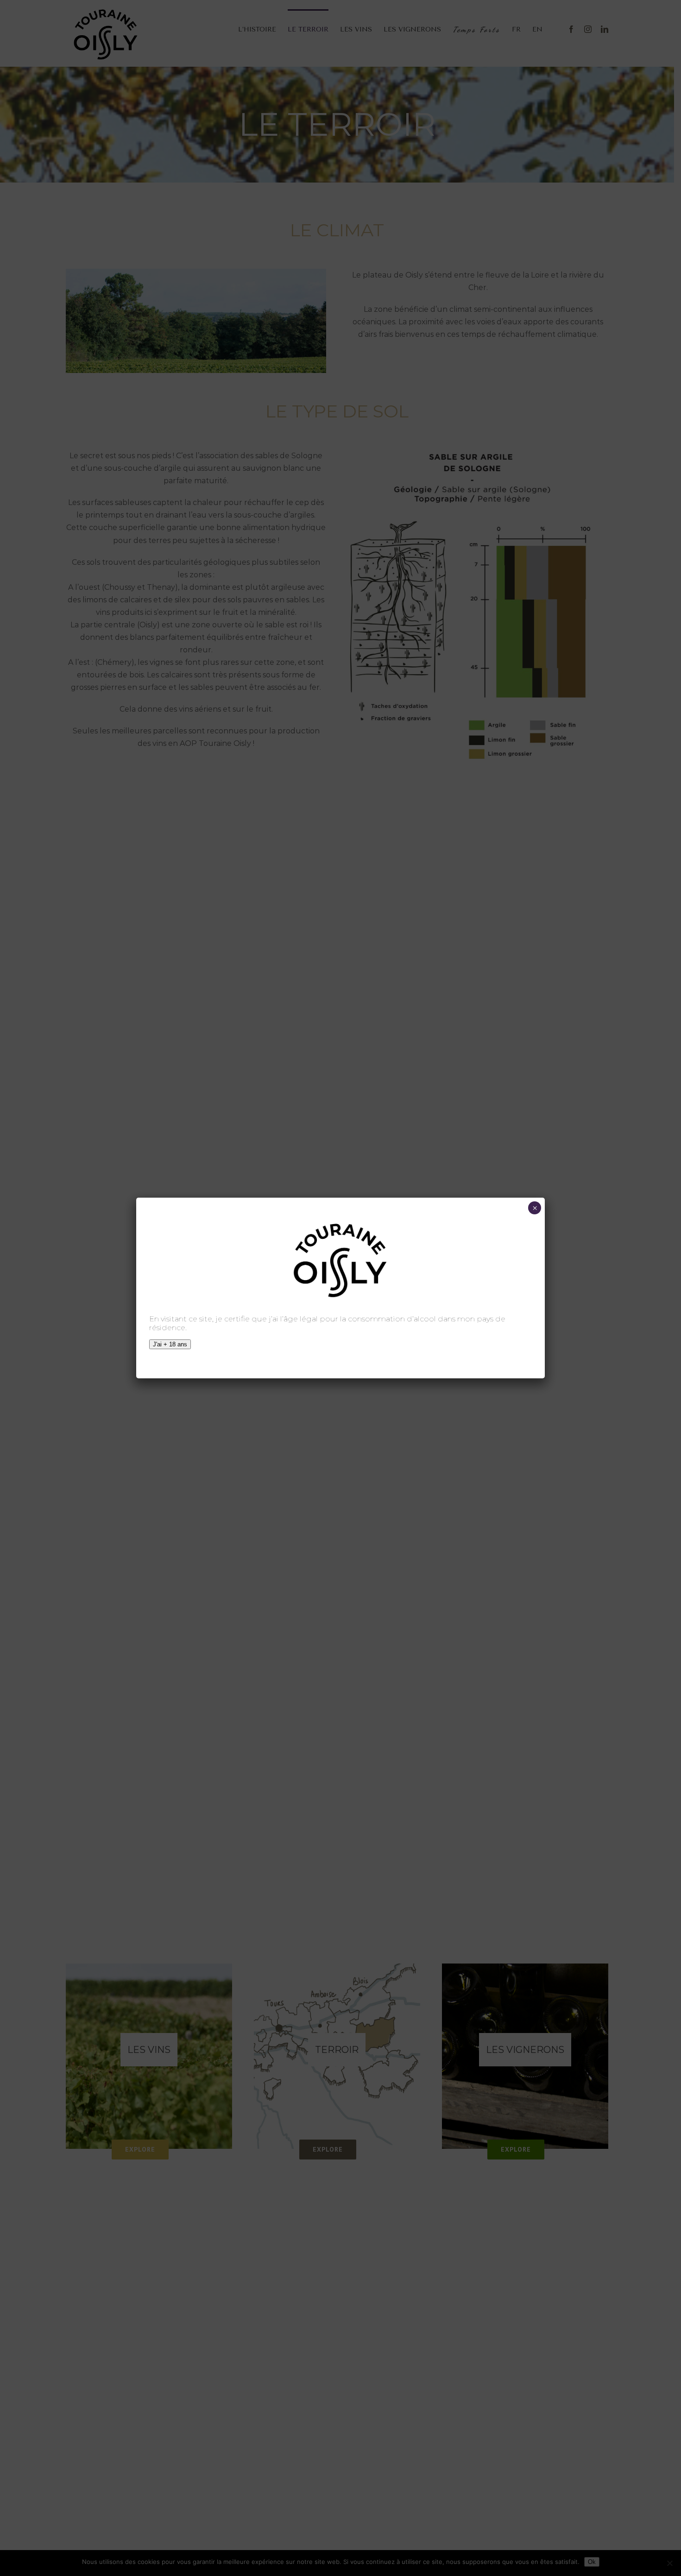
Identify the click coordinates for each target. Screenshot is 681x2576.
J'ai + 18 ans (170, 1344)
